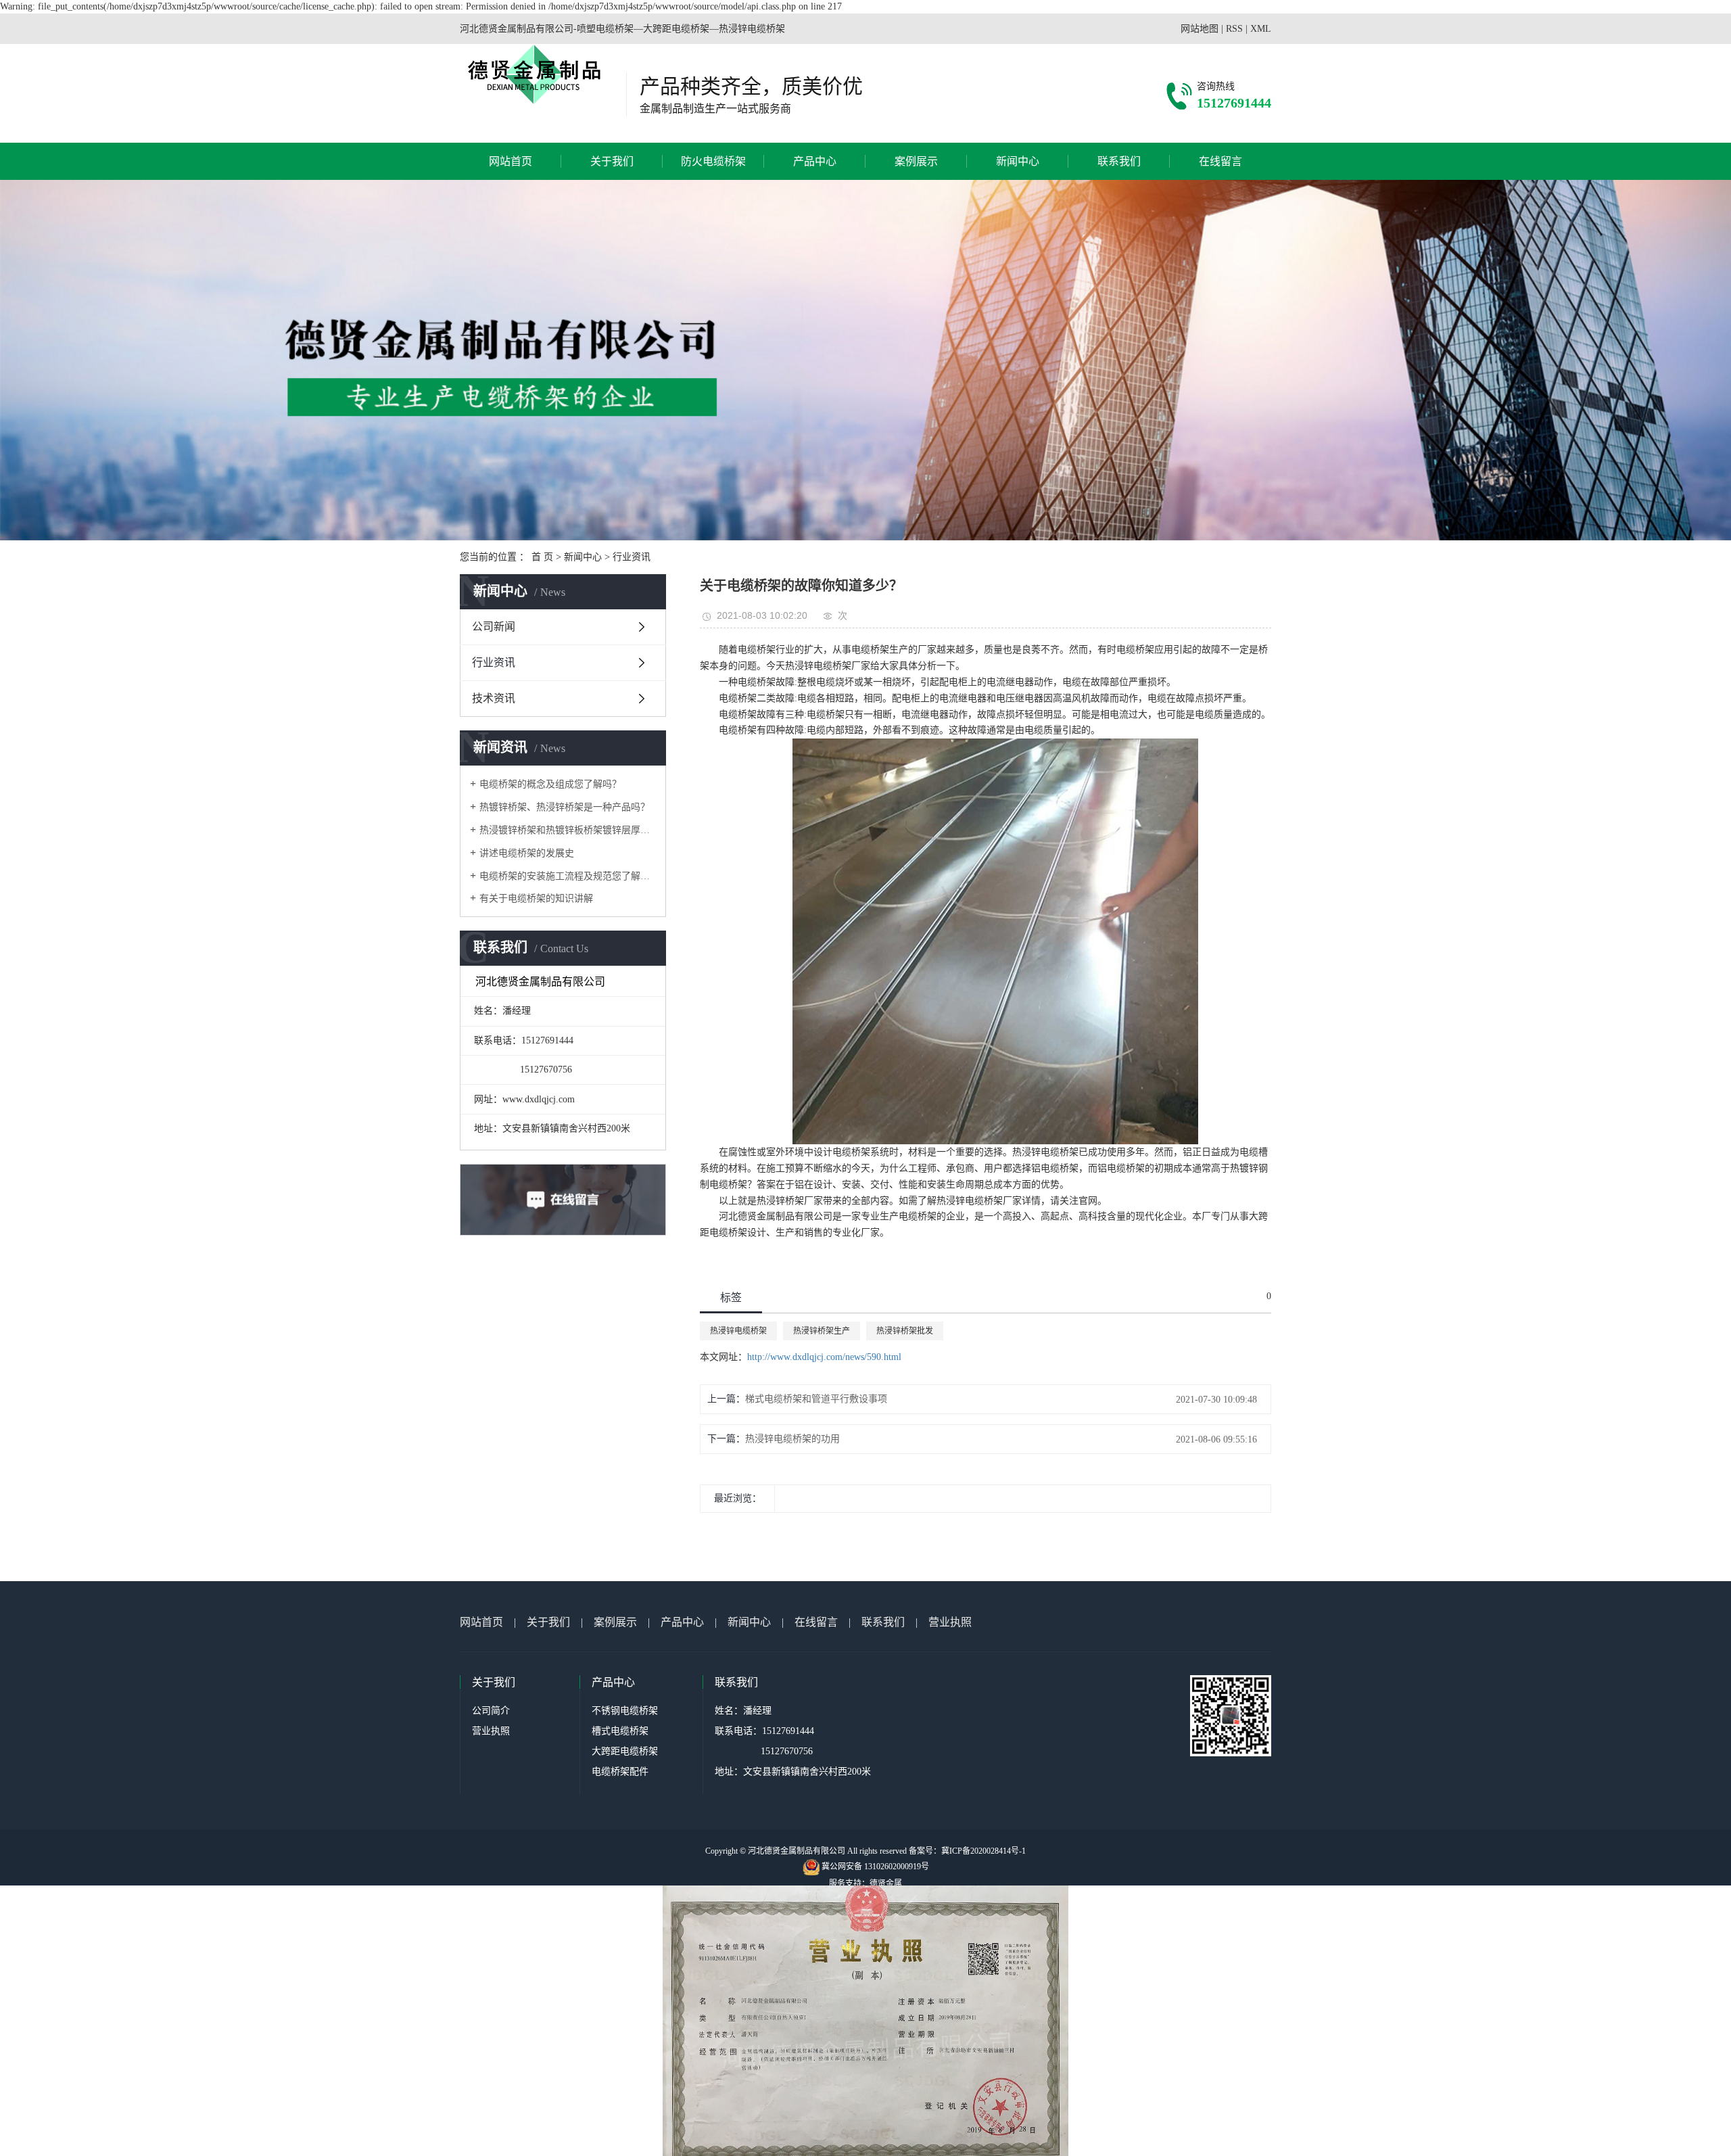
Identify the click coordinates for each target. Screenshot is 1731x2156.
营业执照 (950, 1622)
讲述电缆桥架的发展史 (527, 853)
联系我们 (1119, 161)
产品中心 (815, 161)
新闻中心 (1018, 161)
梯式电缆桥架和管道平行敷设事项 (816, 1399)
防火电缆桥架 (713, 161)
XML (1261, 29)
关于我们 (612, 161)
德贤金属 (886, 1883)
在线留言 (1220, 161)
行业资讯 (632, 557)
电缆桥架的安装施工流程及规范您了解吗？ (568, 876)
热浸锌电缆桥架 (738, 1331)
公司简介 (491, 1711)
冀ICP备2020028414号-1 (983, 1851)
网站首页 (511, 161)
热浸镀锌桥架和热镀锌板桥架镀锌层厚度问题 (568, 830)
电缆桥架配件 (620, 1772)
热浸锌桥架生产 (822, 1331)
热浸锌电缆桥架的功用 (792, 1439)
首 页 (542, 557)
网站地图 (1200, 29)
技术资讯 (494, 698)
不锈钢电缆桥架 (625, 1711)
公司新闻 (494, 627)
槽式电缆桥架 (620, 1731)
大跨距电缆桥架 (625, 1751)
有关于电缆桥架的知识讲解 (536, 898)
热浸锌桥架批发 (905, 1331)
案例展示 (916, 161)
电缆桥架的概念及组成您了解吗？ (550, 784)
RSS (1234, 29)
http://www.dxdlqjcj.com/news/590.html (824, 1357)
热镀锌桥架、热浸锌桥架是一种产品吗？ (565, 807)
